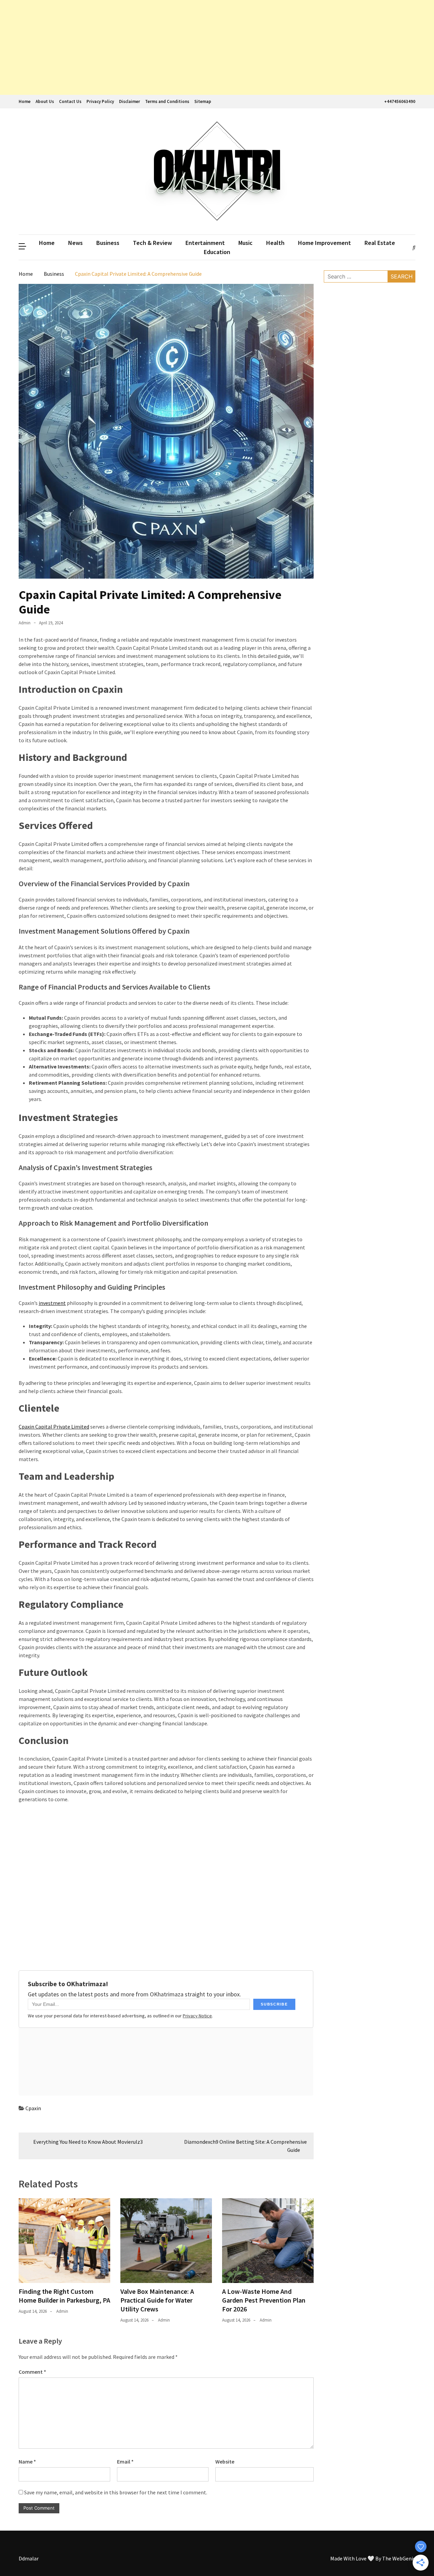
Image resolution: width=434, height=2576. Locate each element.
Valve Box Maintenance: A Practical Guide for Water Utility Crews (157, 2300)
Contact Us (70, 101)
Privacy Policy (100, 101)
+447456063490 (400, 101)
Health (275, 243)
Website (225, 2461)
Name (27, 2461)
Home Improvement (324, 243)
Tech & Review (152, 243)
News (75, 243)
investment (52, 1303)
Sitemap (203, 101)
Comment (32, 2372)
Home (25, 101)
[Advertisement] (203, 47)
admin (25, 623)
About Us (45, 101)
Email (125, 2461)
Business (108, 243)
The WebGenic (399, 2558)
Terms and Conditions (167, 101)
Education (217, 252)
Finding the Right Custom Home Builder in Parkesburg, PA (64, 2296)
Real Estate (380, 243)
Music (245, 243)
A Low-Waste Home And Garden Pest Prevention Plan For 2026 (264, 2300)
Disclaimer (130, 101)
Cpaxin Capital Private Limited (54, 1427)
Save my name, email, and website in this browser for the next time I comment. (116, 2492)
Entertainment (205, 243)
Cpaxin (33, 2108)
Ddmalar (29, 2558)
